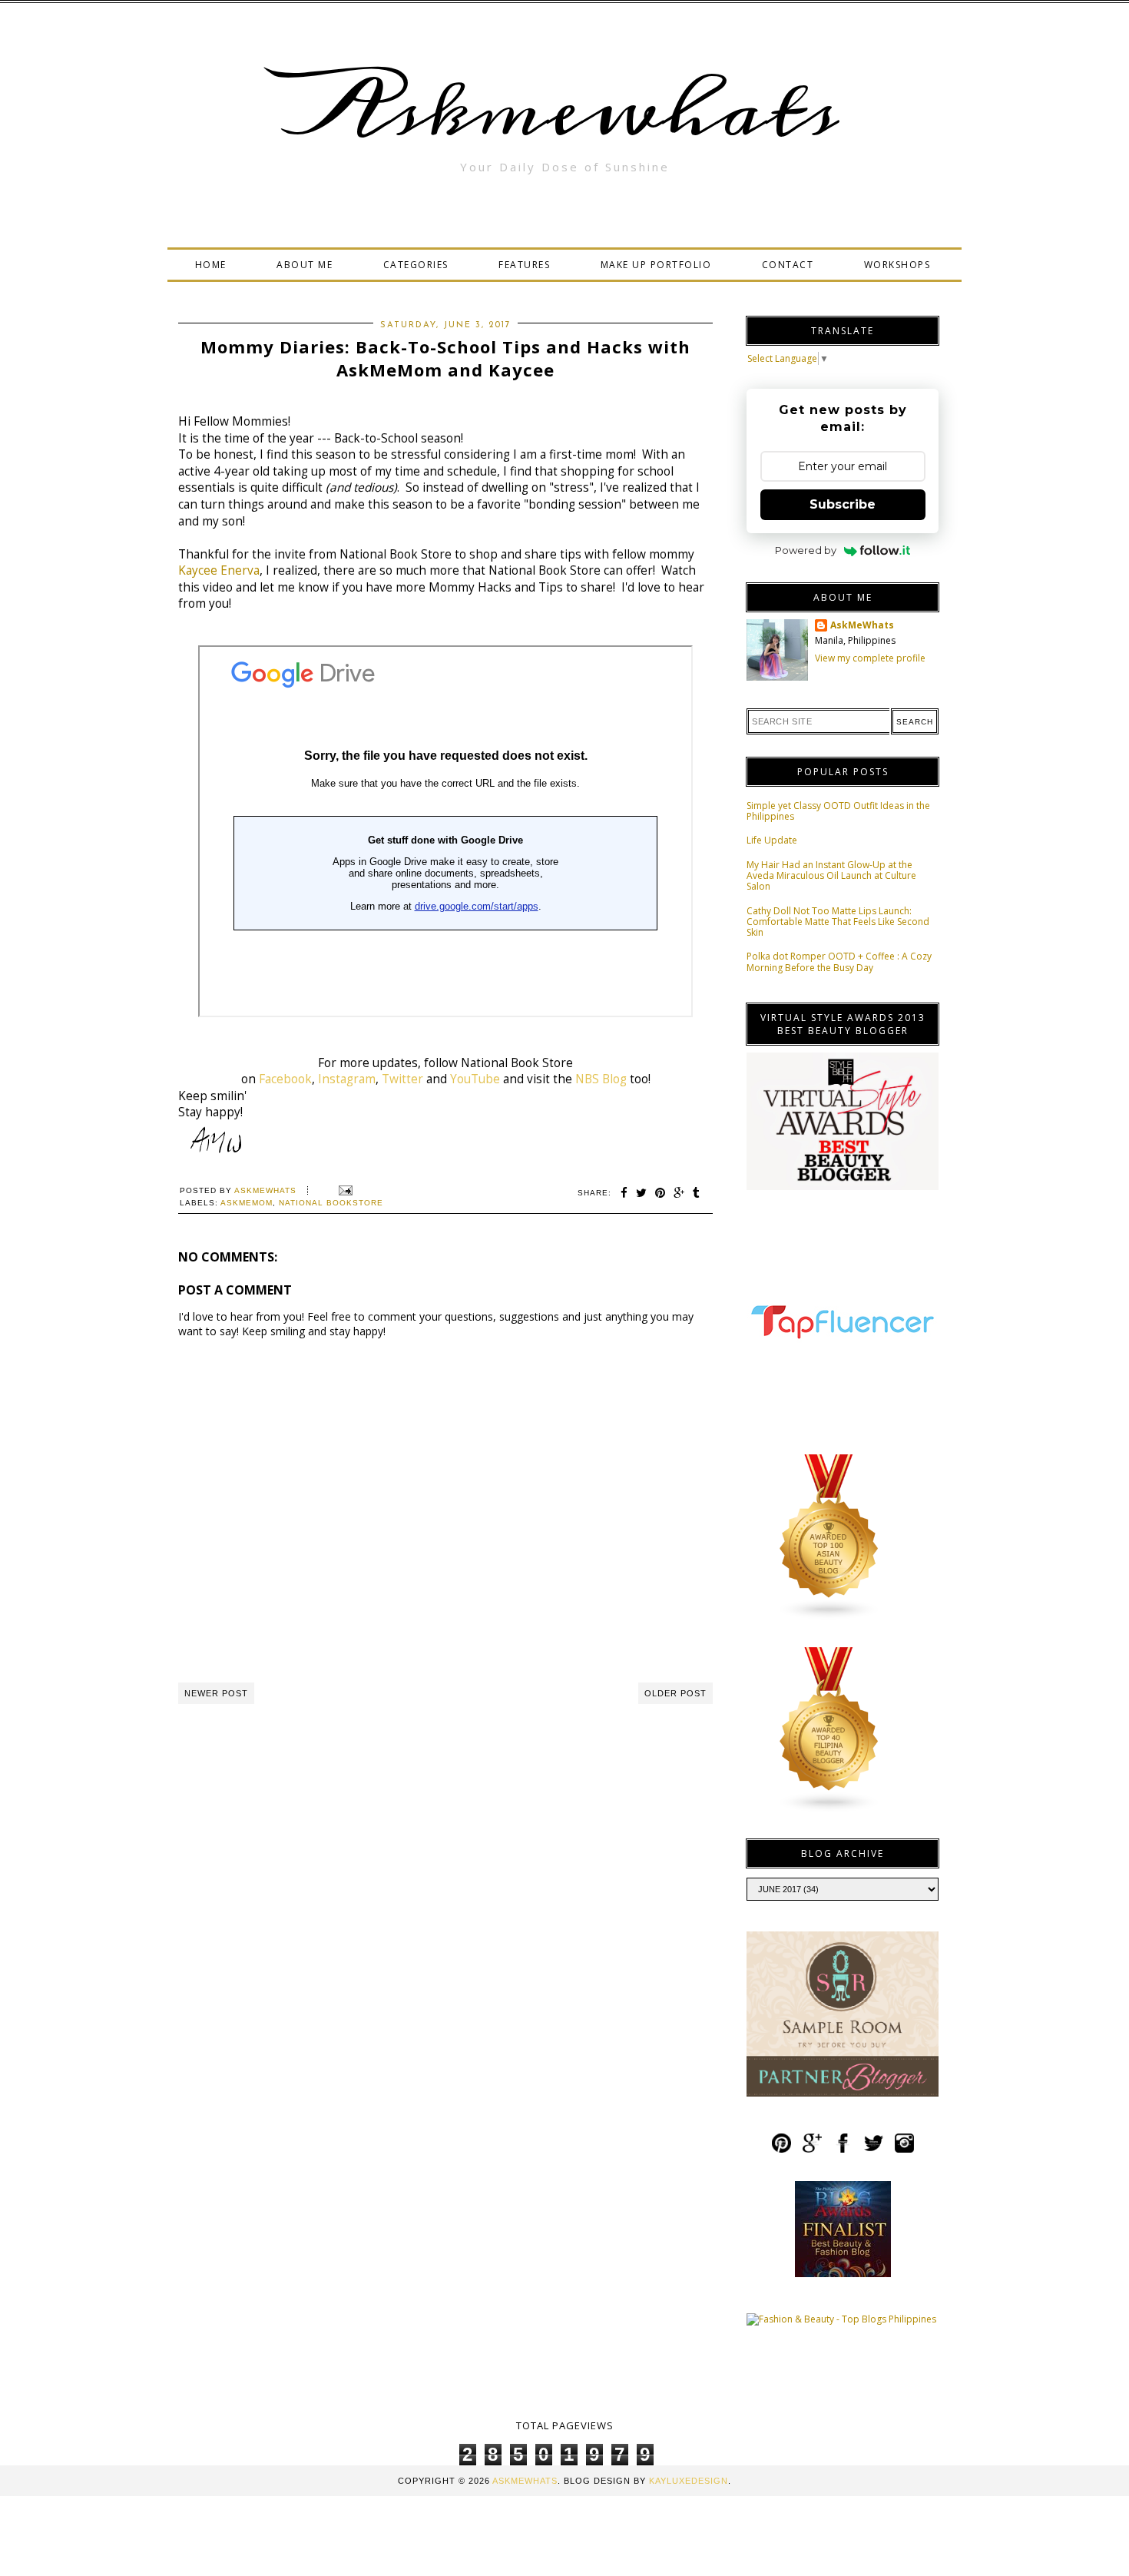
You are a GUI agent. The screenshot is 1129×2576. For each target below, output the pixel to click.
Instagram (347, 1079)
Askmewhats (564, 111)
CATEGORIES (416, 265)
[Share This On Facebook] (624, 1193)
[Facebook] (843, 2150)
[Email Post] (344, 1190)
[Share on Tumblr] (697, 1193)
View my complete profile (870, 658)
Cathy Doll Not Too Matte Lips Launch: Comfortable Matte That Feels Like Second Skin (838, 922)
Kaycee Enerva (219, 570)
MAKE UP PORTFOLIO (656, 265)
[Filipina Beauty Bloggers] (829, 1810)
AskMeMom (247, 1203)
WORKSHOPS (897, 265)
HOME (211, 265)
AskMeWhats (862, 625)
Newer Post (216, 1693)
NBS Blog (601, 1079)
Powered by (806, 550)
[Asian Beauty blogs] (829, 1617)
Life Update (772, 840)
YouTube (475, 1079)
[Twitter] (874, 2150)
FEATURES (524, 265)
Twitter (402, 1079)
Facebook (285, 1079)
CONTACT (788, 265)
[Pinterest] (781, 2150)
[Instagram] (904, 2150)
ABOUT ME (305, 265)
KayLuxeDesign (689, 2481)
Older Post (675, 1693)
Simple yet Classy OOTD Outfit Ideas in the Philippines (838, 811)
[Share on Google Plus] (679, 1193)
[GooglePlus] (812, 2150)
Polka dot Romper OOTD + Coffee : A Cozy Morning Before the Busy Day (839, 961)
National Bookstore (331, 1203)
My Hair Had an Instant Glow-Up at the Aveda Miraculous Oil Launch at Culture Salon (831, 876)
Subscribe (843, 504)
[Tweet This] (642, 1193)
